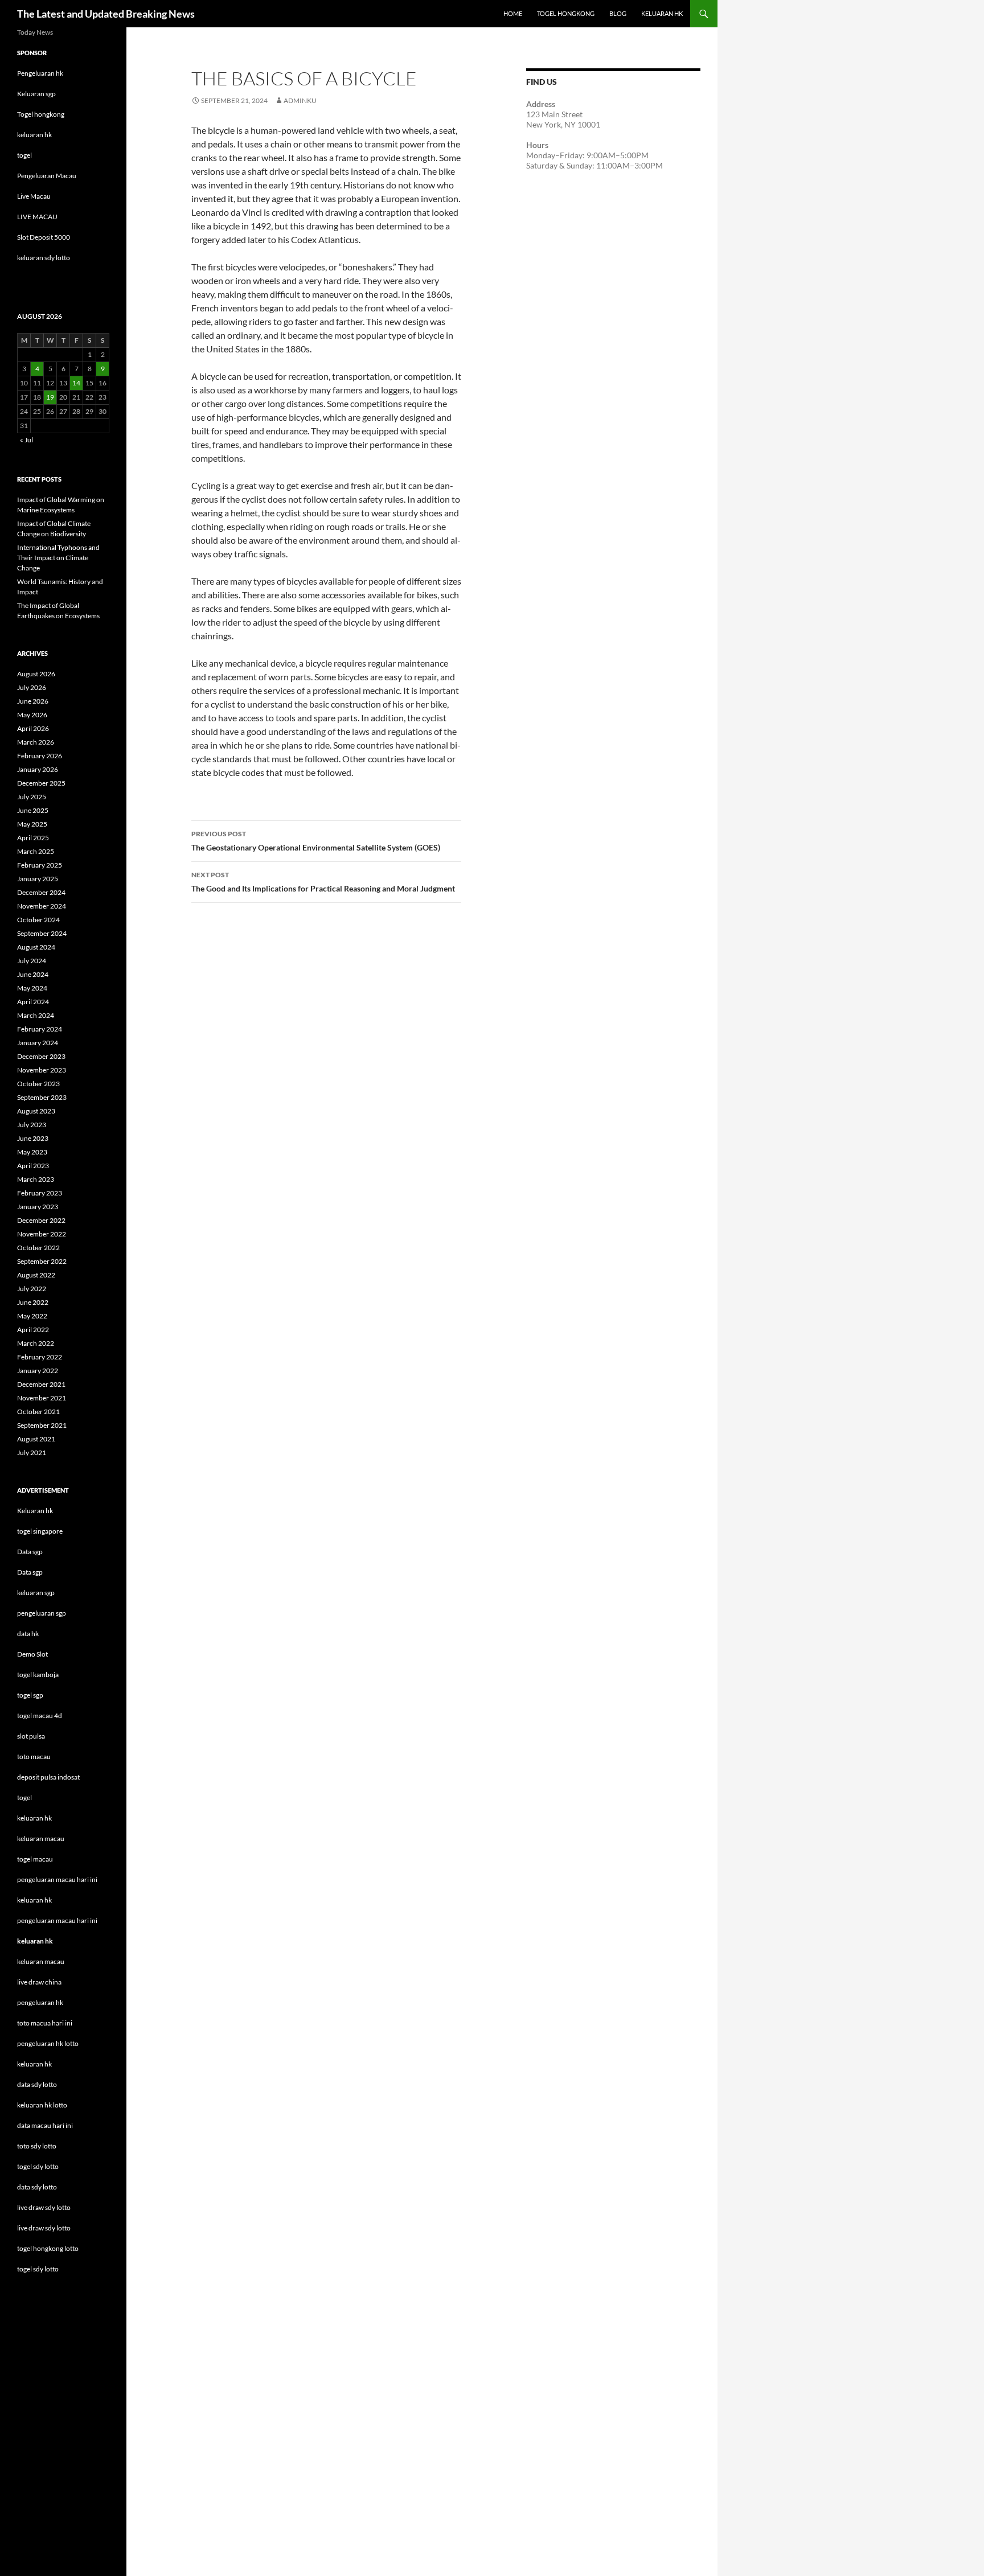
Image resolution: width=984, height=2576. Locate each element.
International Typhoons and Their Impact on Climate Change (58, 558)
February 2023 (40, 1193)
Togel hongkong (41, 114)
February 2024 (40, 1029)
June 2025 (33, 810)
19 (50, 397)
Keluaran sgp (36, 94)
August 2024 (36, 947)
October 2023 (38, 1084)
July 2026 (32, 687)
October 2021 (38, 1412)
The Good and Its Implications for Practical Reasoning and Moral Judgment (323, 882)
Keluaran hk (35, 1511)
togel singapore (40, 1531)
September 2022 (42, 1261)
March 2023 (36, 1179)
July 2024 (32, 961)
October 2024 (38, 920)
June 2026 (33, 701)
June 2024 (33, 974)
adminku (300, 100)
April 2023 (33, 1166)
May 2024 (32, 988)
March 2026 (36, 742)
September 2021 (42, 1425)
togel (24, 155)
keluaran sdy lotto (44, 258)
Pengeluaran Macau (47, 176)
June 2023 (33, 1138)
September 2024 (42, 933)
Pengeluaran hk (40, 73)
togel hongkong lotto (48, 2248)
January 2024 (38, 1043)
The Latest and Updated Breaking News (106, 14)
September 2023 (42, 1097)
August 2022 (36, 1275)
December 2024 (41, 892)
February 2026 (40, 756)
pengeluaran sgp (42, 1613)
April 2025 (33, 838)
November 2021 (42, 1398)
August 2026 (36, 674)
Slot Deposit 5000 (44, 237)
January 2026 (38, 769)
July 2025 (32, 797)
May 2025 (32, 824)
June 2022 (33, 1302)
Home (513, 13)
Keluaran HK (662, 13)
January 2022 (38, 1371)
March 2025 (36, 851)
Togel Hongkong (566, 13)
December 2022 (41, 1220)
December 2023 (41, 1056)
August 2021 (36, 1439)
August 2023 (36, 1111)
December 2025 (41, 783)
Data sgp (30, 1552)
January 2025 (38, 879)
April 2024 (33, 1002)
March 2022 (36, 1343)
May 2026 (32, 715)
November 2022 (42, 1234)
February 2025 (40, 865)
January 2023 (38, 1207)
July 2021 (32, 1453)
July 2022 (32, 1289)
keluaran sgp (36, 1593)
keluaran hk (34, 135)
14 (76, 383)
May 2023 (32, 1152)
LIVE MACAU (37, 217)
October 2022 (38, 1248)
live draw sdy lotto (44, 2228)
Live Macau (34, 196)
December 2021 (41, 1384)
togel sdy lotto (38, 2269)
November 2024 (42, 906)
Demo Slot (32, 1654)
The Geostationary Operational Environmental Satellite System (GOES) (316, 841)
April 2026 (33, 728)
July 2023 (32, 1125)
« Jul (26, 440)
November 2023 (42, 1070)
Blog (618, 13)
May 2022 (32, 1316)
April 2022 (33, 1330)
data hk (28, 1634)
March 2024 (36, 1015)
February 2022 (40, 1357)
